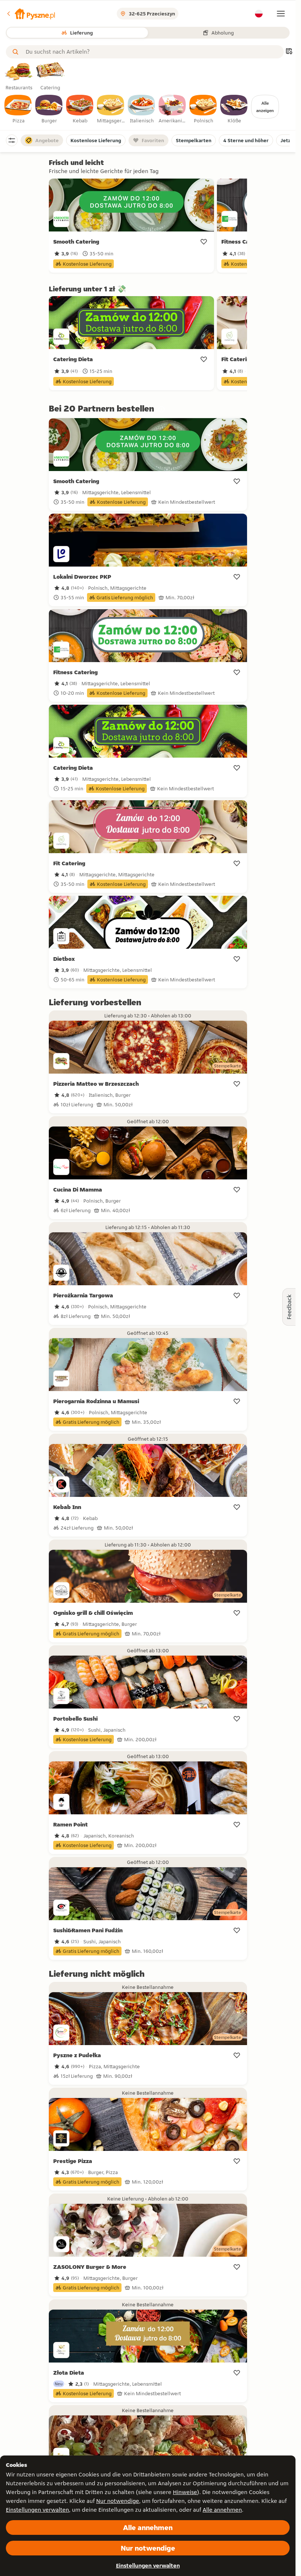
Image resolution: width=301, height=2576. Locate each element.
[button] (30, 14)
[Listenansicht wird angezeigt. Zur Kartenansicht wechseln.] (289, 52)
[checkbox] (18, 109)
